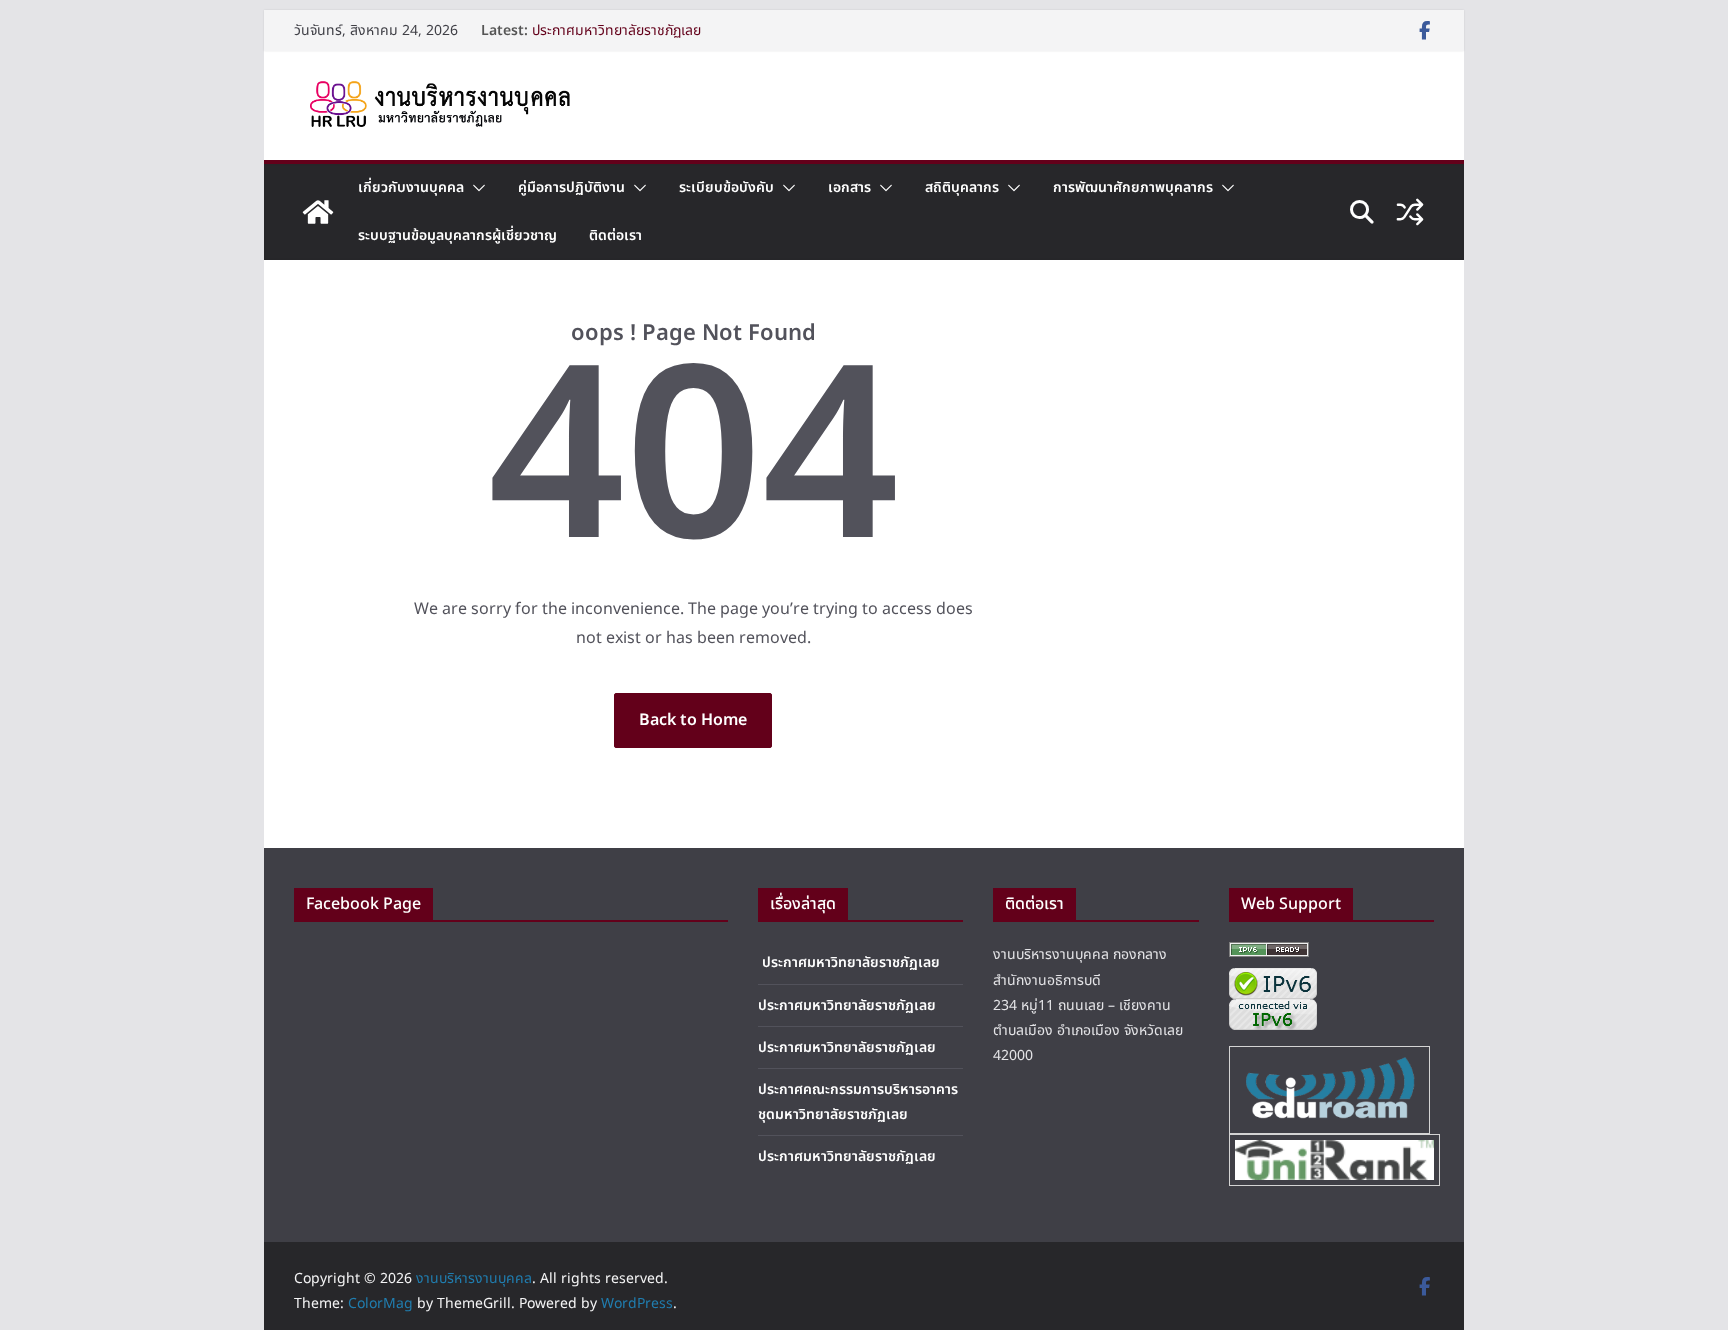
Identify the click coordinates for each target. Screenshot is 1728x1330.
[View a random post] (1410, 212)
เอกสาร (849, 187)
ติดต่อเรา (615, 235)
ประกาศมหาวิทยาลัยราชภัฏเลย (616, 30)
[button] (475, 188)
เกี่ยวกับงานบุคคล (411, 187)
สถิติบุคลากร (962, 187)
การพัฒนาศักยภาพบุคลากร (1133, 187)
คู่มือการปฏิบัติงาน (571, 187)
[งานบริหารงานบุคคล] (318, 212)
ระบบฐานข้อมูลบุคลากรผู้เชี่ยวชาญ (457, 235)
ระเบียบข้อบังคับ (726, 187)
